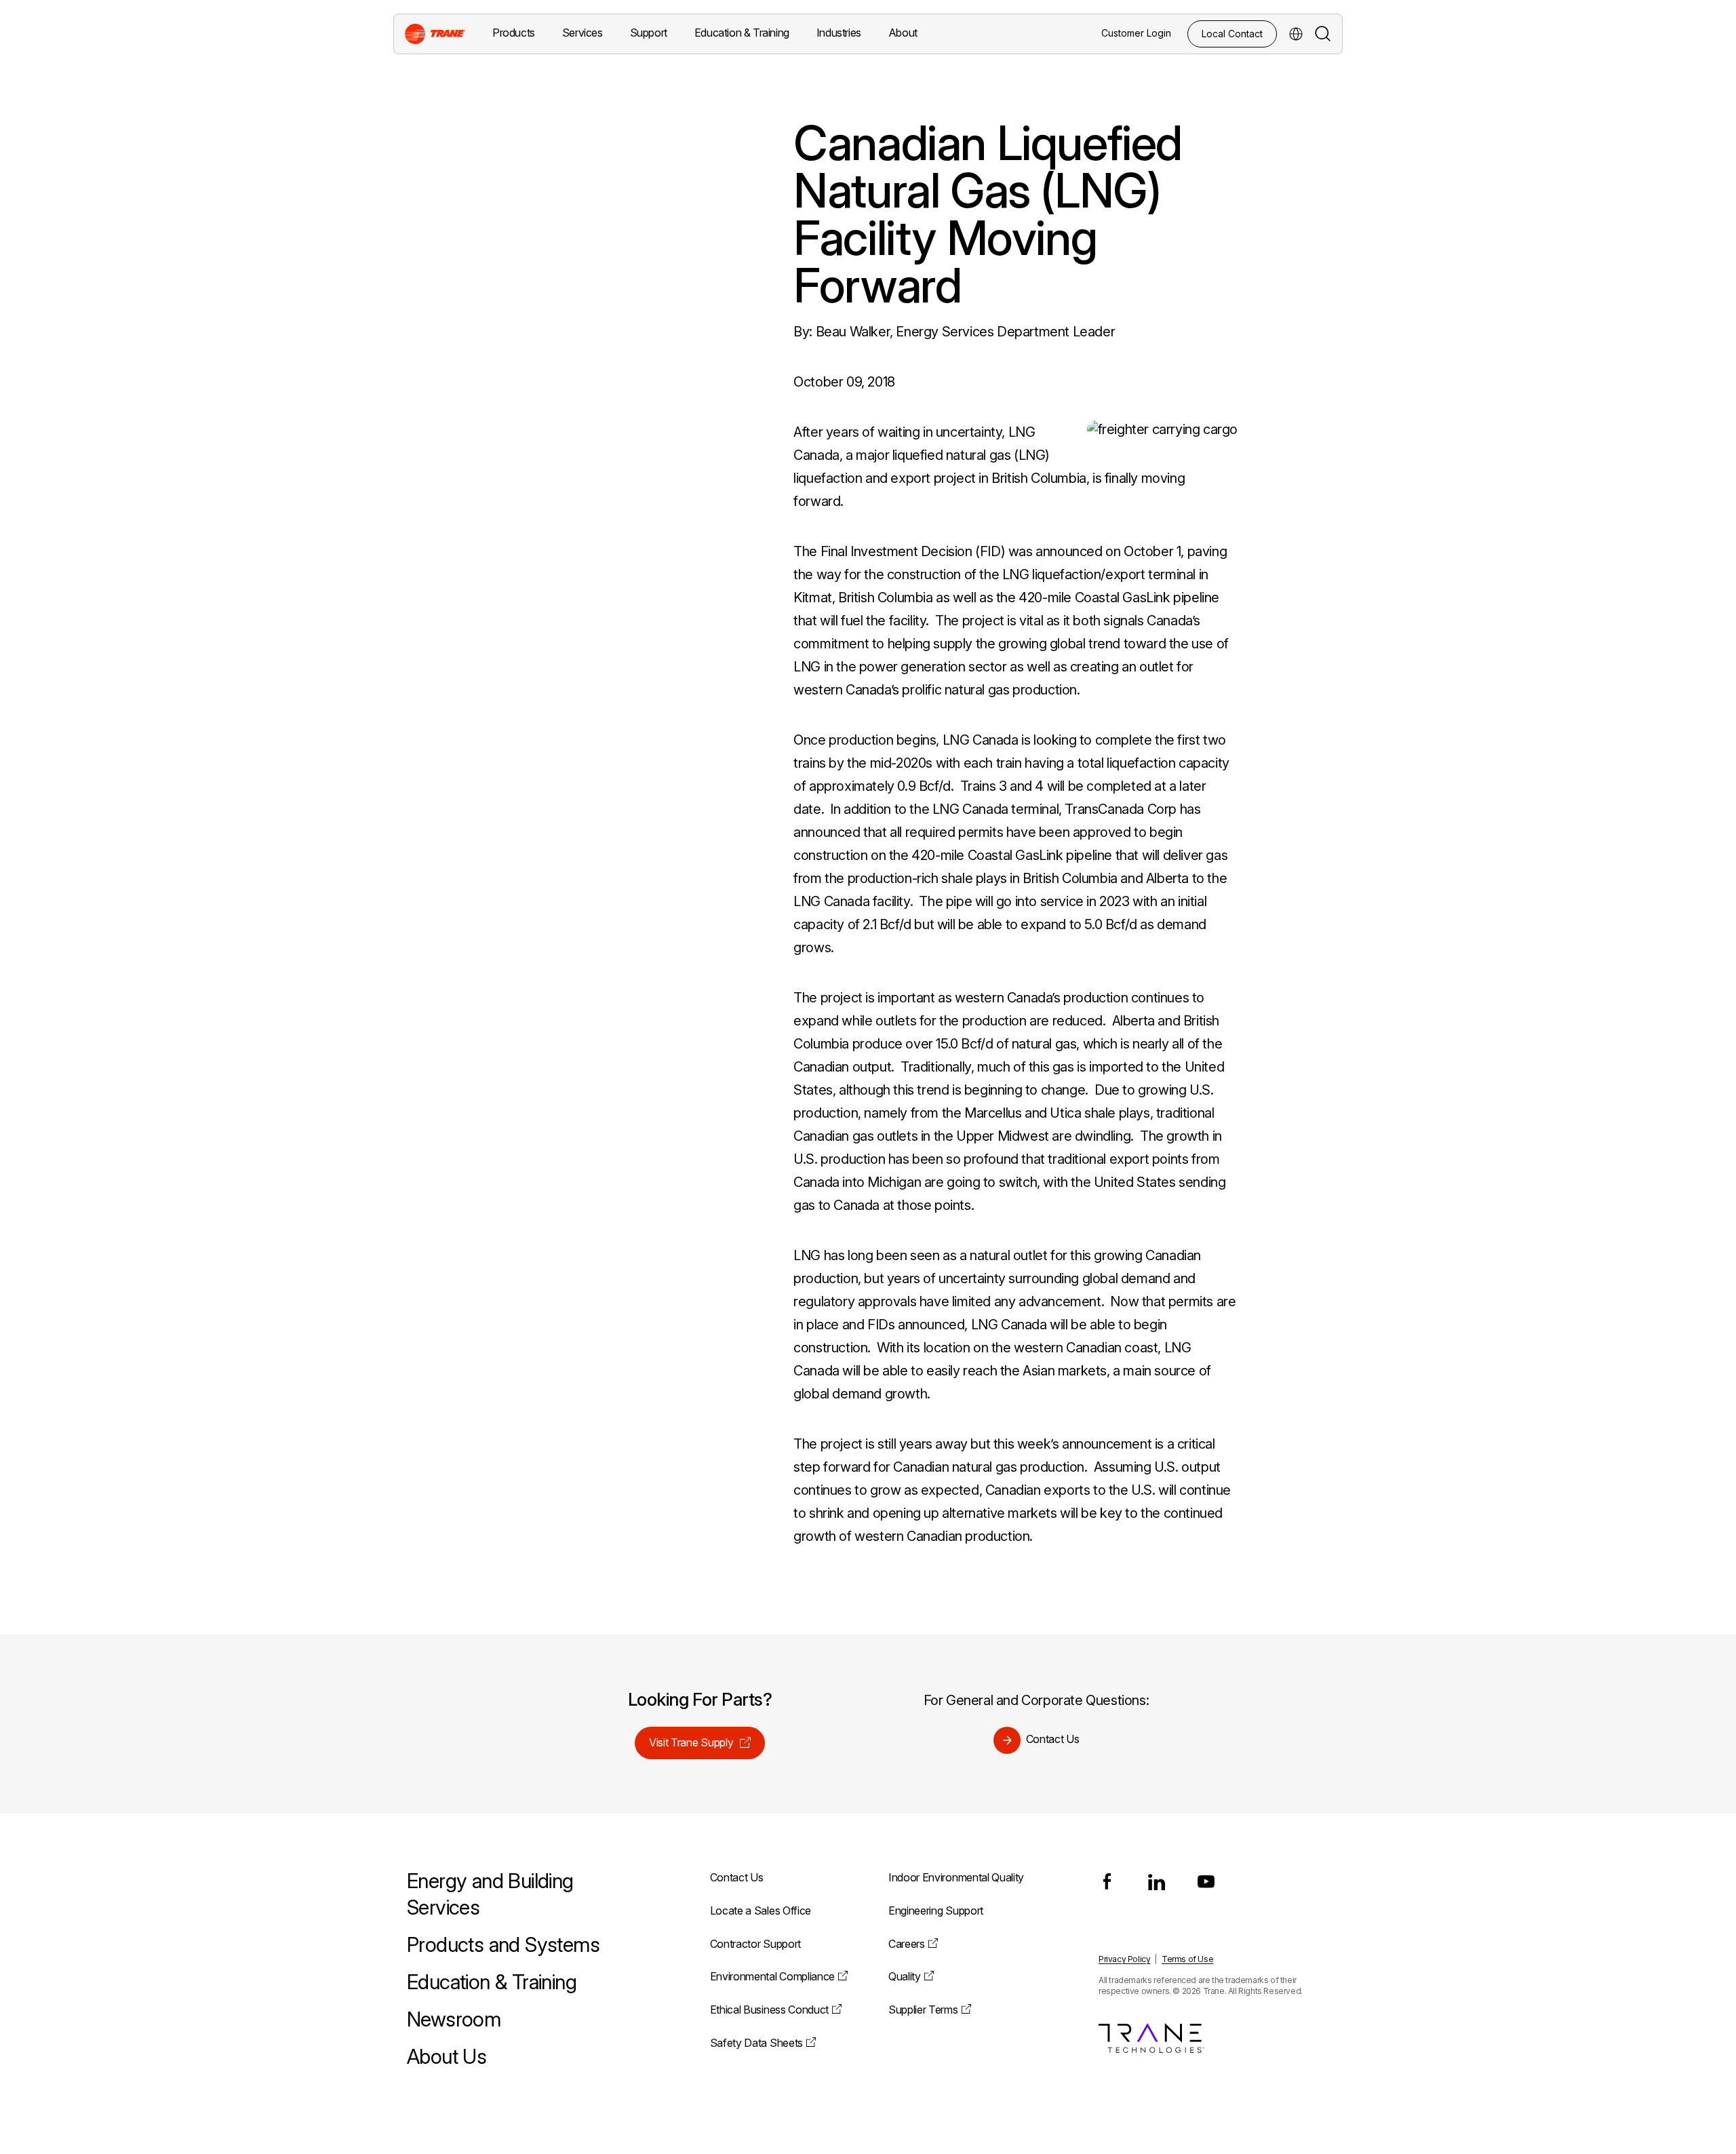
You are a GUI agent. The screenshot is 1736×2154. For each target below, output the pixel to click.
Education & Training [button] (742, 33)
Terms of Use (1187, 1959)
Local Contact (1232, 34)
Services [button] (583, 33)
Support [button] (649, 33)
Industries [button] (839, 33)
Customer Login (1136, 33)
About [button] (903, 33)
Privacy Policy (1124, 1959)
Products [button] (514, 33)
